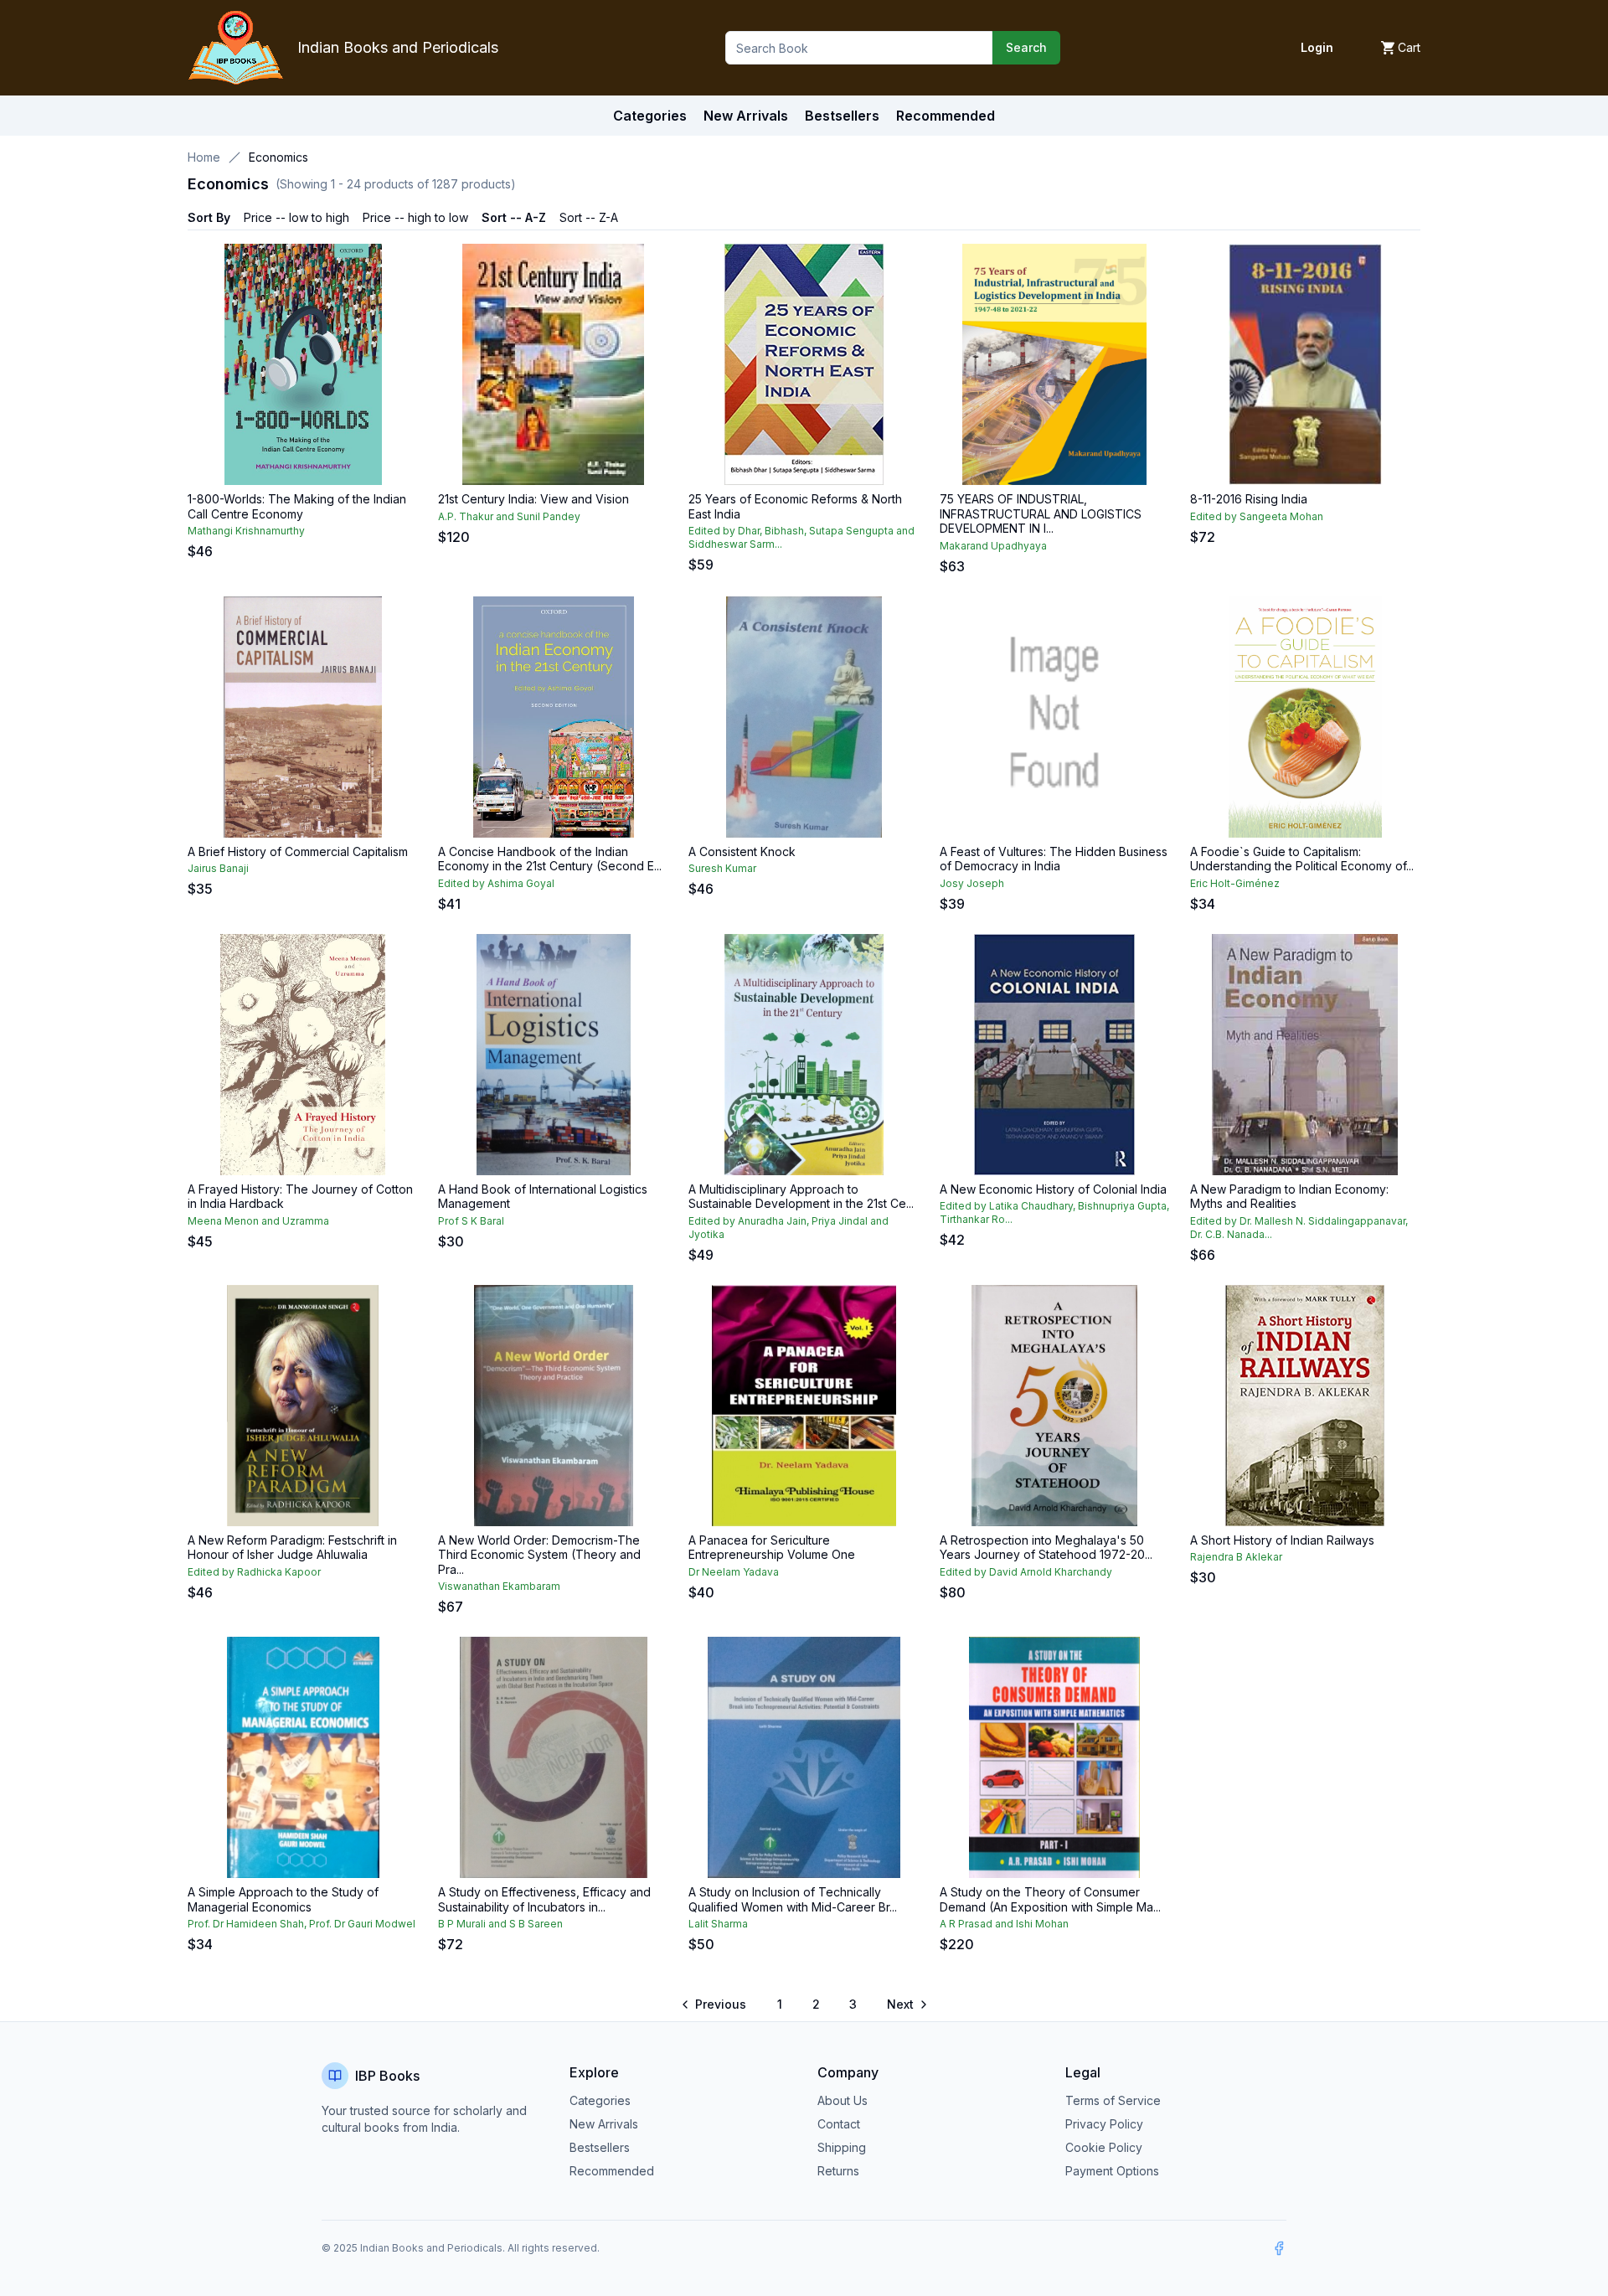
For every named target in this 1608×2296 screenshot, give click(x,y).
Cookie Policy (1104, 2147)
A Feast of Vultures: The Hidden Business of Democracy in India (1054, 859)
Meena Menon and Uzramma (258, 1221)
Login (1317, 47)
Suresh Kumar (722, 868)
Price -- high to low (415, 217)
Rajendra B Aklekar (1236, 1557)
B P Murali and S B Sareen (500, 1924)
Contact (839, 2124)
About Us (843, 2100)
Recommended (612, 2171)
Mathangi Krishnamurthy (246, 531)
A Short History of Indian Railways (1282, 1540)
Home (204, 157)
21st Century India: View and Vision (533, 499)
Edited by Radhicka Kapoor (254, 1572)
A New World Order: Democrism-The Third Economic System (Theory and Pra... (539, 1555)
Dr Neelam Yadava (734, 1572)
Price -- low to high (296, 217)
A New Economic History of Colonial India (1053, 1189)
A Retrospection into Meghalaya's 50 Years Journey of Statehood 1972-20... (1046, 1548)
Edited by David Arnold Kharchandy (1026, 1572)
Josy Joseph (972, 883)
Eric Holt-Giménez (1235, 883)
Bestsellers (600, 2147)
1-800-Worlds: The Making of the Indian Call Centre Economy (297, 506)
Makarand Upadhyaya (993, 546)
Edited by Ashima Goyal (496, 883)
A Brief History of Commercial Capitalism (298, 851)
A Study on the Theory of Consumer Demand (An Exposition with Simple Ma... (1050, 1899)
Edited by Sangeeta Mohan (1257, 516)
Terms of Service (1113, 2100)
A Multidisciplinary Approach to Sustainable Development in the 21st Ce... (801, 1197)
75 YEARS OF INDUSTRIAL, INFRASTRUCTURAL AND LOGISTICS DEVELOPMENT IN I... (1041, 513)
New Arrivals (604, 2124)
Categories (650, 116)
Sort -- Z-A (589, 217)
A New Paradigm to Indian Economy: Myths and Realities (1289, 1197)
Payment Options (1112, 2171)
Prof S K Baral (471, 1221)
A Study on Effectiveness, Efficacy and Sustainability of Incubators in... (544, 1899)
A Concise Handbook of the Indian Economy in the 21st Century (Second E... (550, 859)
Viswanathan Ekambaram (499, 1586)
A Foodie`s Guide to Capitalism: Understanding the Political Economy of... (1302, 859)
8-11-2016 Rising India (1249, 499)
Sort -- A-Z (514, 217)
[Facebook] (1279, 2248)
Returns (838, 2171)
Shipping (842, 2147)
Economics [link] (278, 157)
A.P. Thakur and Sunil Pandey (509, 516)
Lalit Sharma (718, 1924)
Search (1026, 47)
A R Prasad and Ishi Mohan (1004, 1924)
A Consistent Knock (742, 851)
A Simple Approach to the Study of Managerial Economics (283, 1899)
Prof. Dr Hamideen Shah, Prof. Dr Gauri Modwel (301, 1924)
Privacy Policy (1104, 2124)
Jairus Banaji (218, 868)
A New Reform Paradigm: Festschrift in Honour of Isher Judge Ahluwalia (292, 1548)
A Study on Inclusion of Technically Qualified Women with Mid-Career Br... (793, 1899)
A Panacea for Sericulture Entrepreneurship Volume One (772, 1548)
